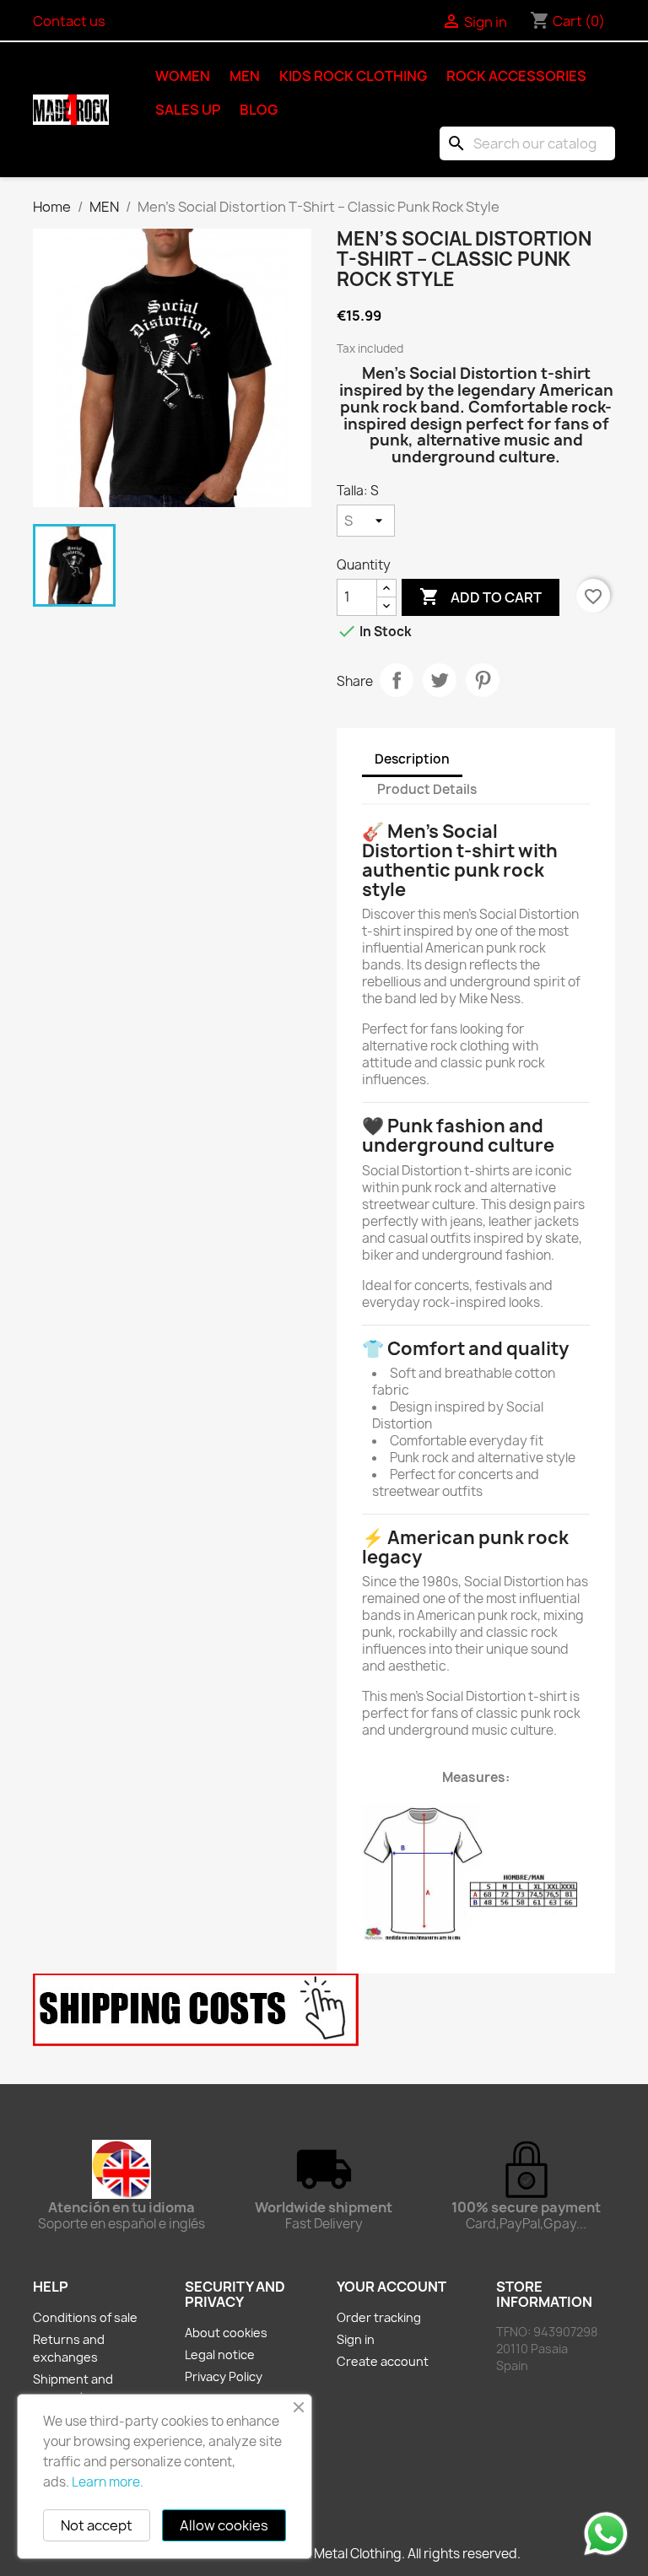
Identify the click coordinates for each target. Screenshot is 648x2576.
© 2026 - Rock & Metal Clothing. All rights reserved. (324, 2554)
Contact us (69, 21)
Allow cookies (224, 2525)
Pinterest (483, 680)
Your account (391, 2287)
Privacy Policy (224, 2376)
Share (397, 680)
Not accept (97, 2525)
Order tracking (379, 2317)
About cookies (226, 2333)
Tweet (440, 680)
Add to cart (481, 597)
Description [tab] (412, 759)
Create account (383, 2361)
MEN (245, 76)
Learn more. (108, 2482)
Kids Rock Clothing (353, 76)
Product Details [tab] (427, 789)
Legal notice (220, 2355)
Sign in (356, 2339)
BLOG (259, 110)
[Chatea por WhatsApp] (606, 2533)
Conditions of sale (85, 2317)
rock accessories (516, 76)
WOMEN (183, 76)
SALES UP (188, 110)
